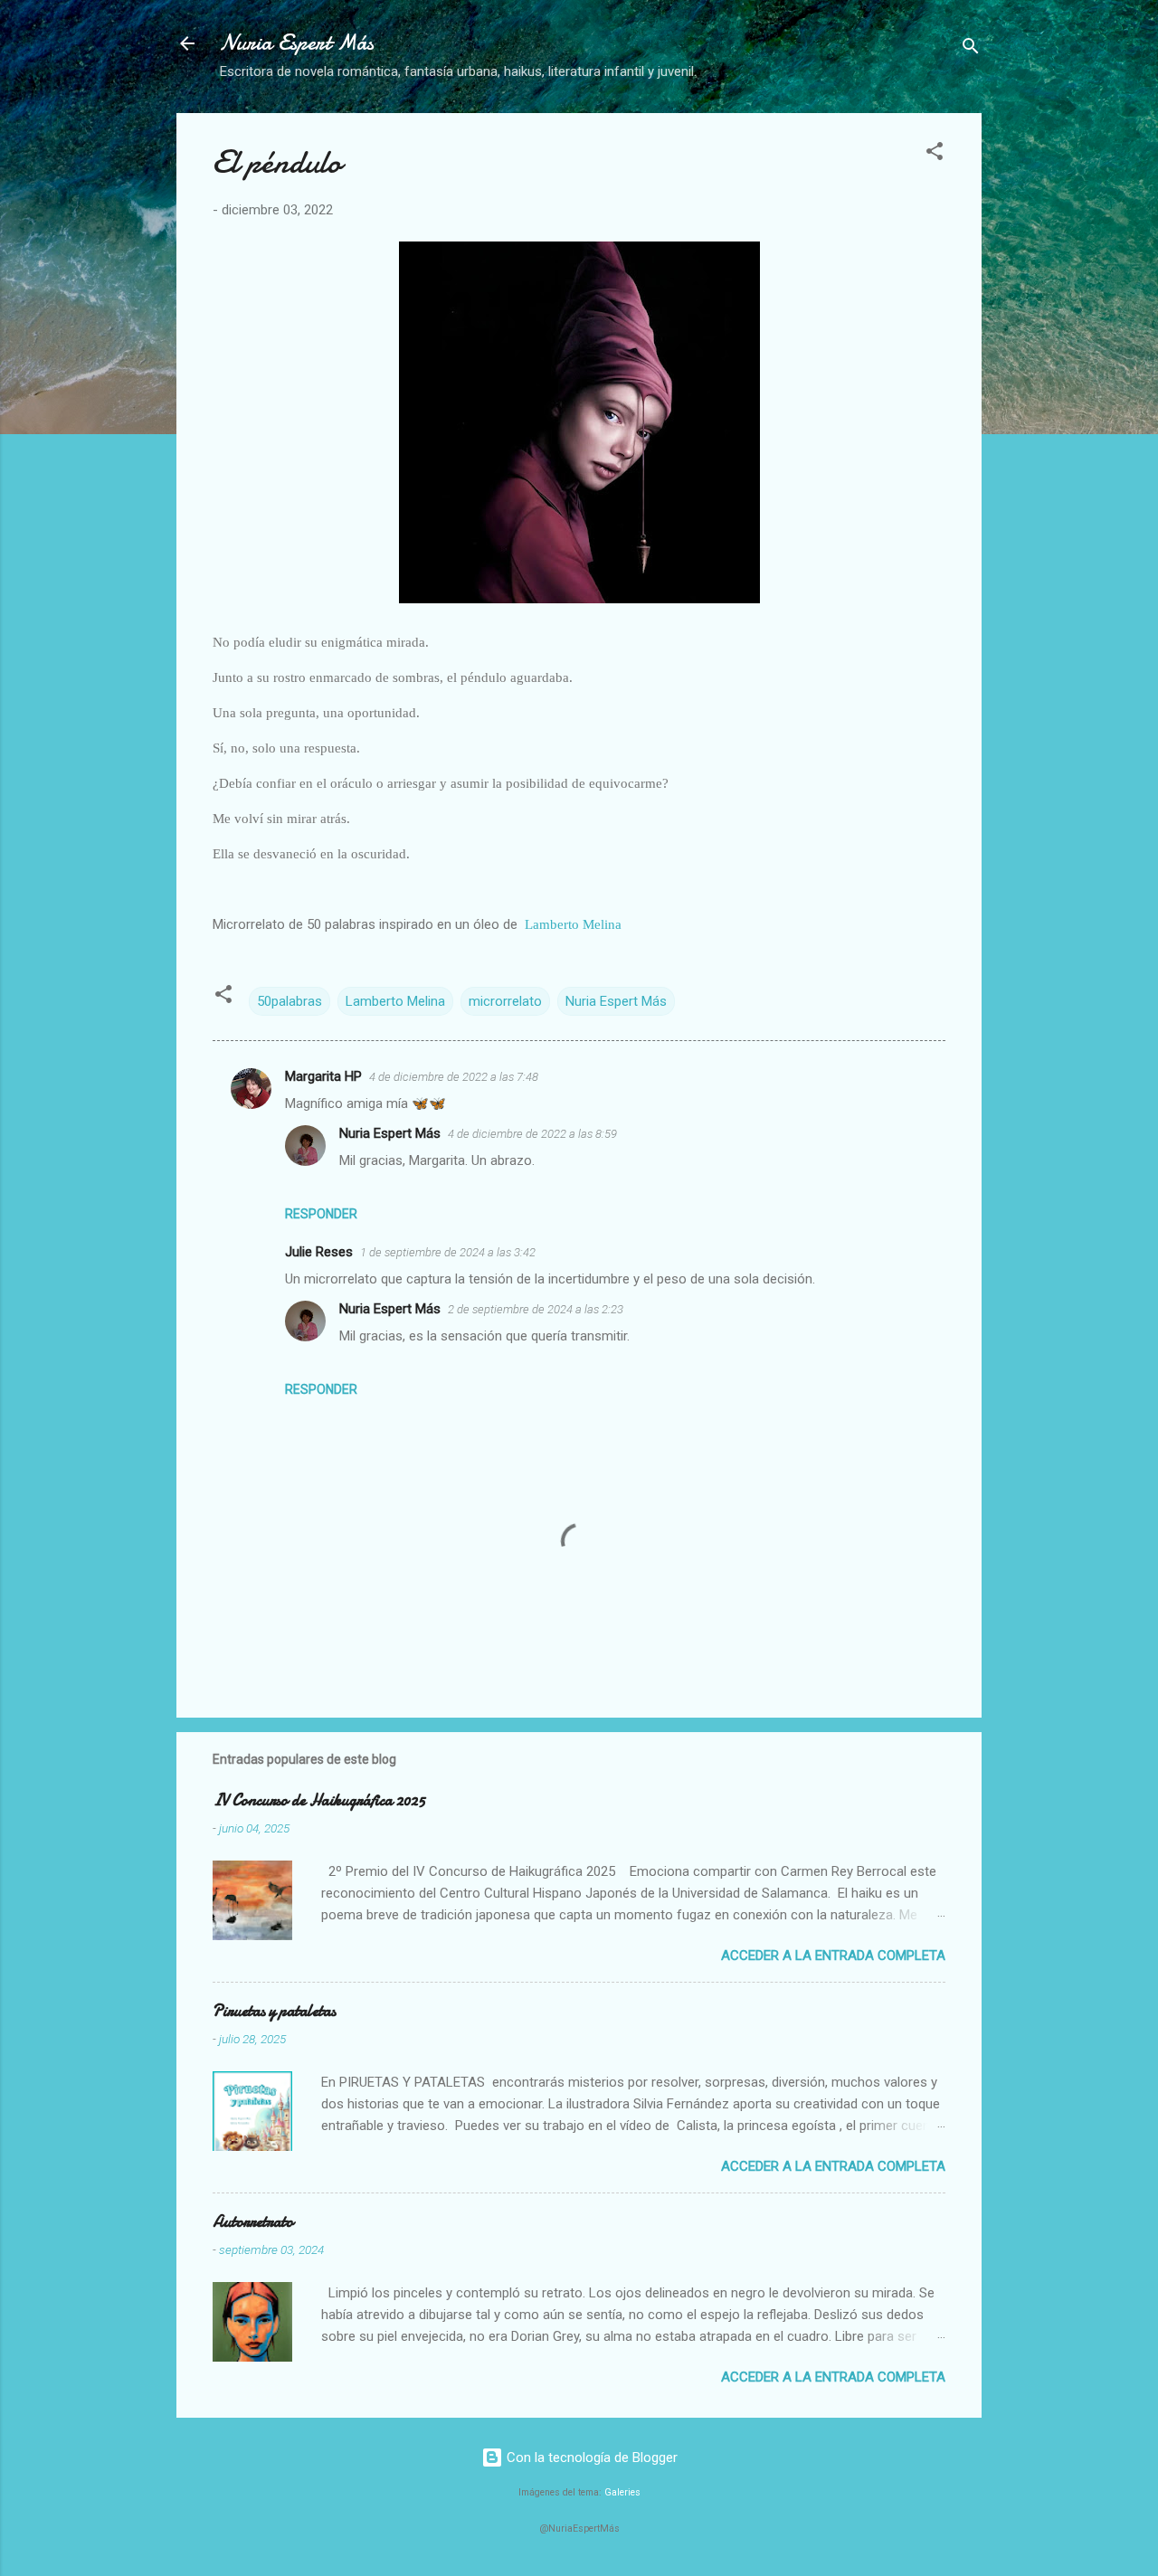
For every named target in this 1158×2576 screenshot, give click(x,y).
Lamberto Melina (573, 924)
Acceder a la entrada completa (833, 1956)
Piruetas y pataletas (274, 2011)
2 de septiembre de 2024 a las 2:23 (536, 1309)
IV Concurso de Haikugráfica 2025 (319, 1800)
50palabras (289, 1001)
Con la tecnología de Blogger (590, 2458)
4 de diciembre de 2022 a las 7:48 (454, 1077)
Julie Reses (319, 1252)
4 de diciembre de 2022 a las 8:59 (532, 1134)
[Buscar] (971, 49)
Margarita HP (323, 1076)
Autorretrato (253, 2222)
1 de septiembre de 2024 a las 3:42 (448, 1252)
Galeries (622, 2492)
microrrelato (505, 1001)
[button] (935, 154)
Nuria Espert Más (297, 43)
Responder (321, 1214)
